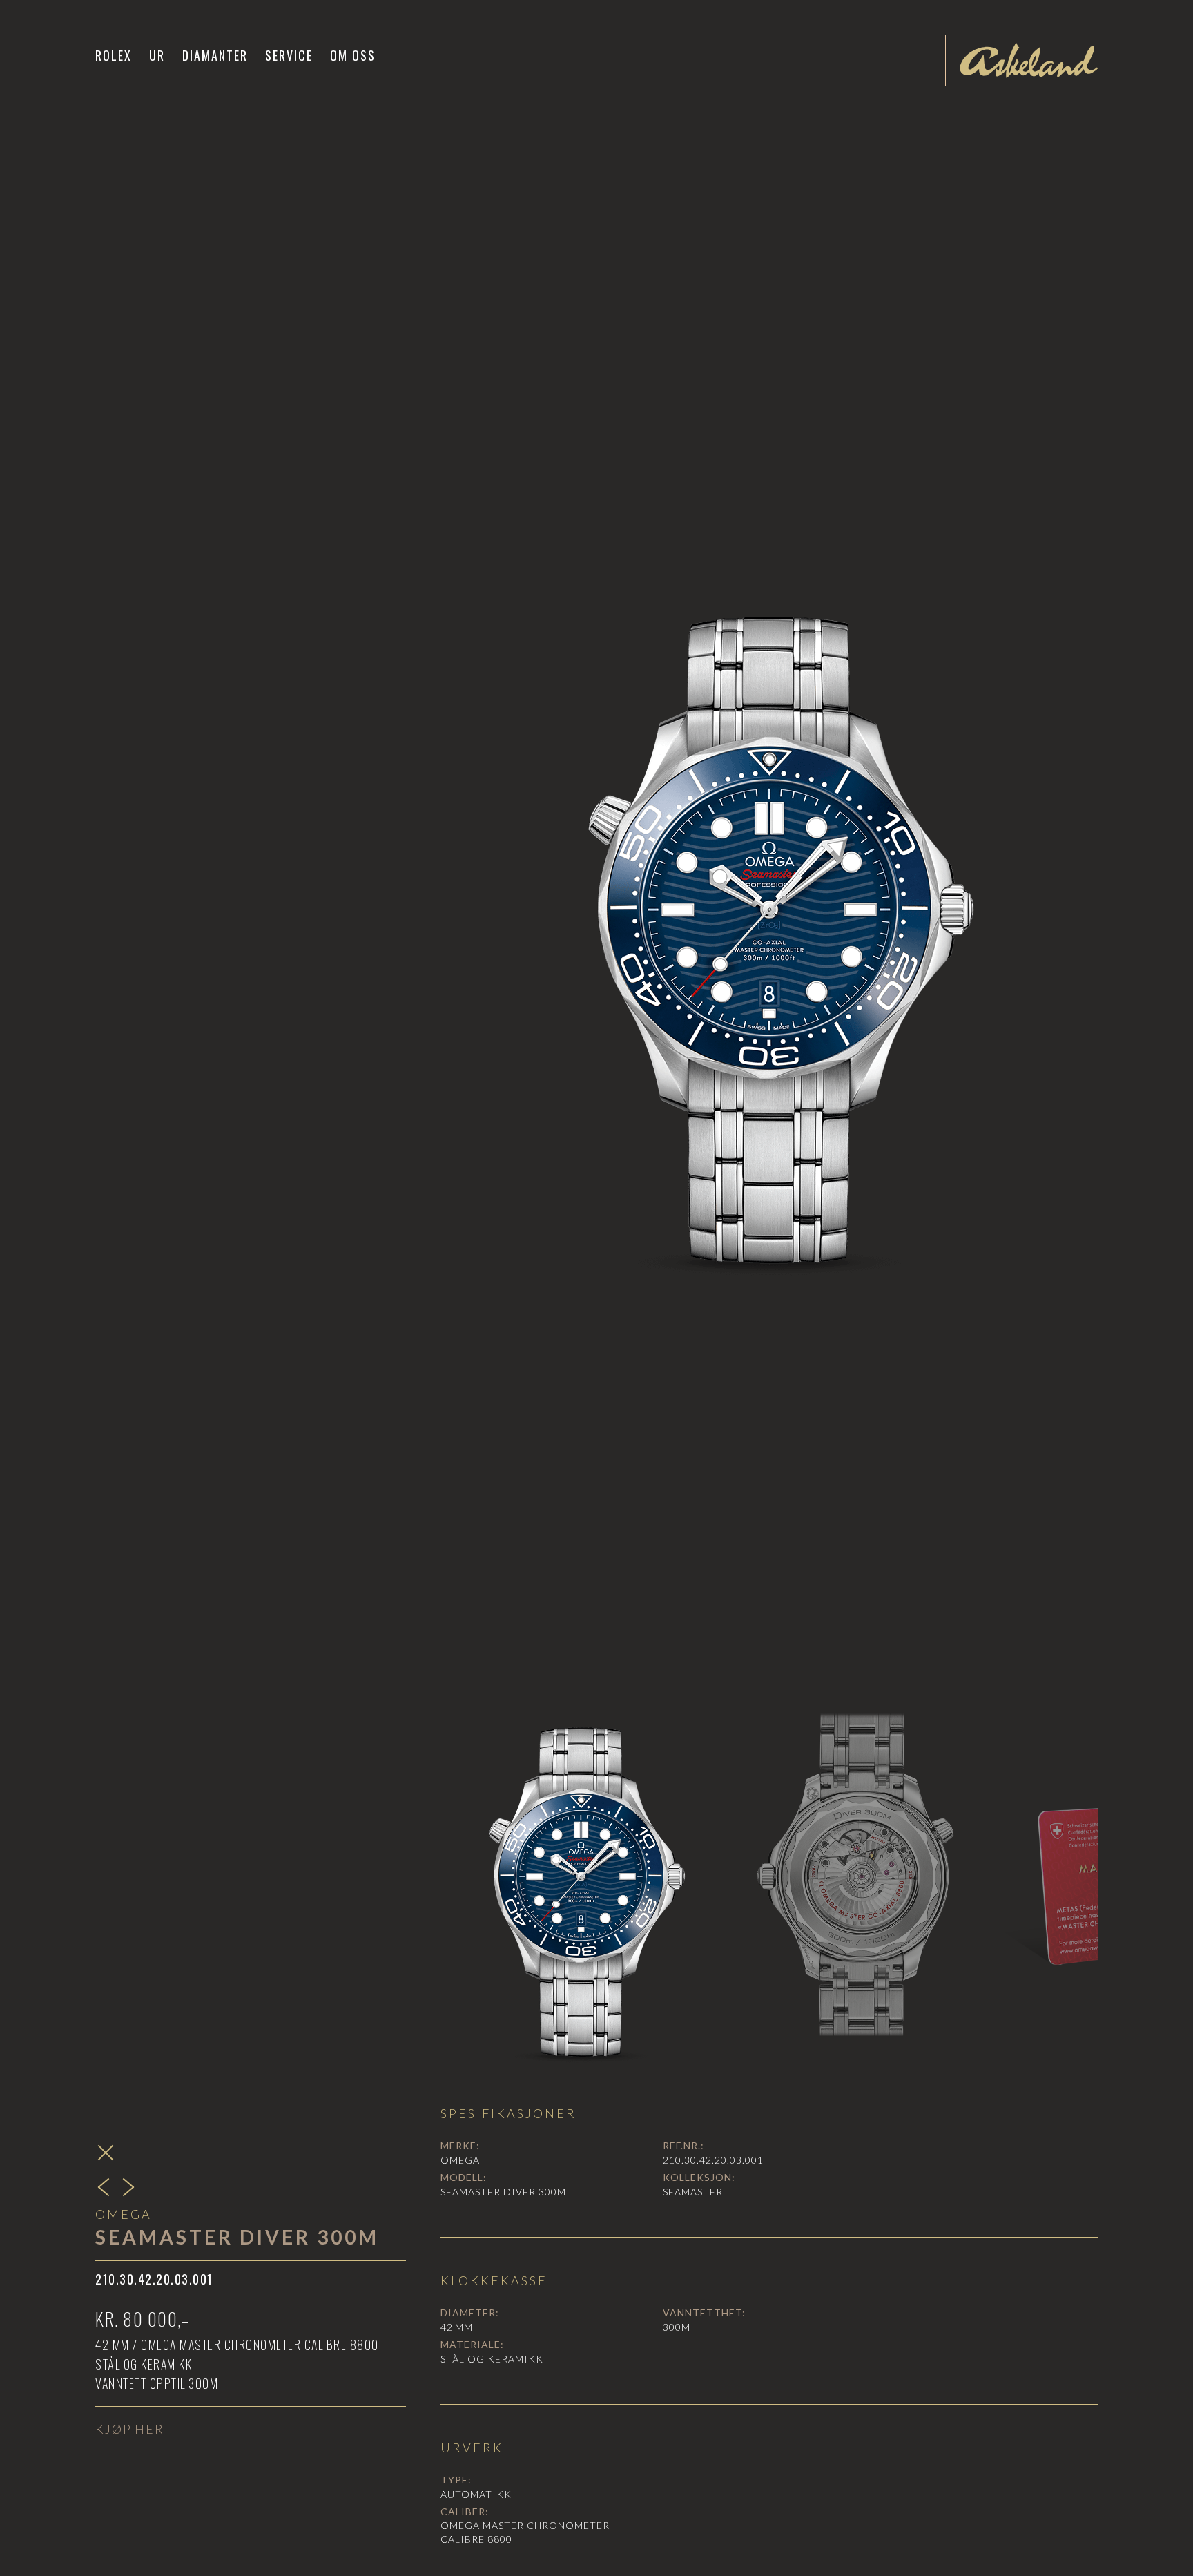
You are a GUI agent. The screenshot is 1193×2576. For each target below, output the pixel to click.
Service (289, 55)
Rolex (114, 55)
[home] (1029, 60)
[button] (157, 55)
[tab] (581, 1877)
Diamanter (215, 55)
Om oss (353, 55)
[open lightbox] (769, 911)
